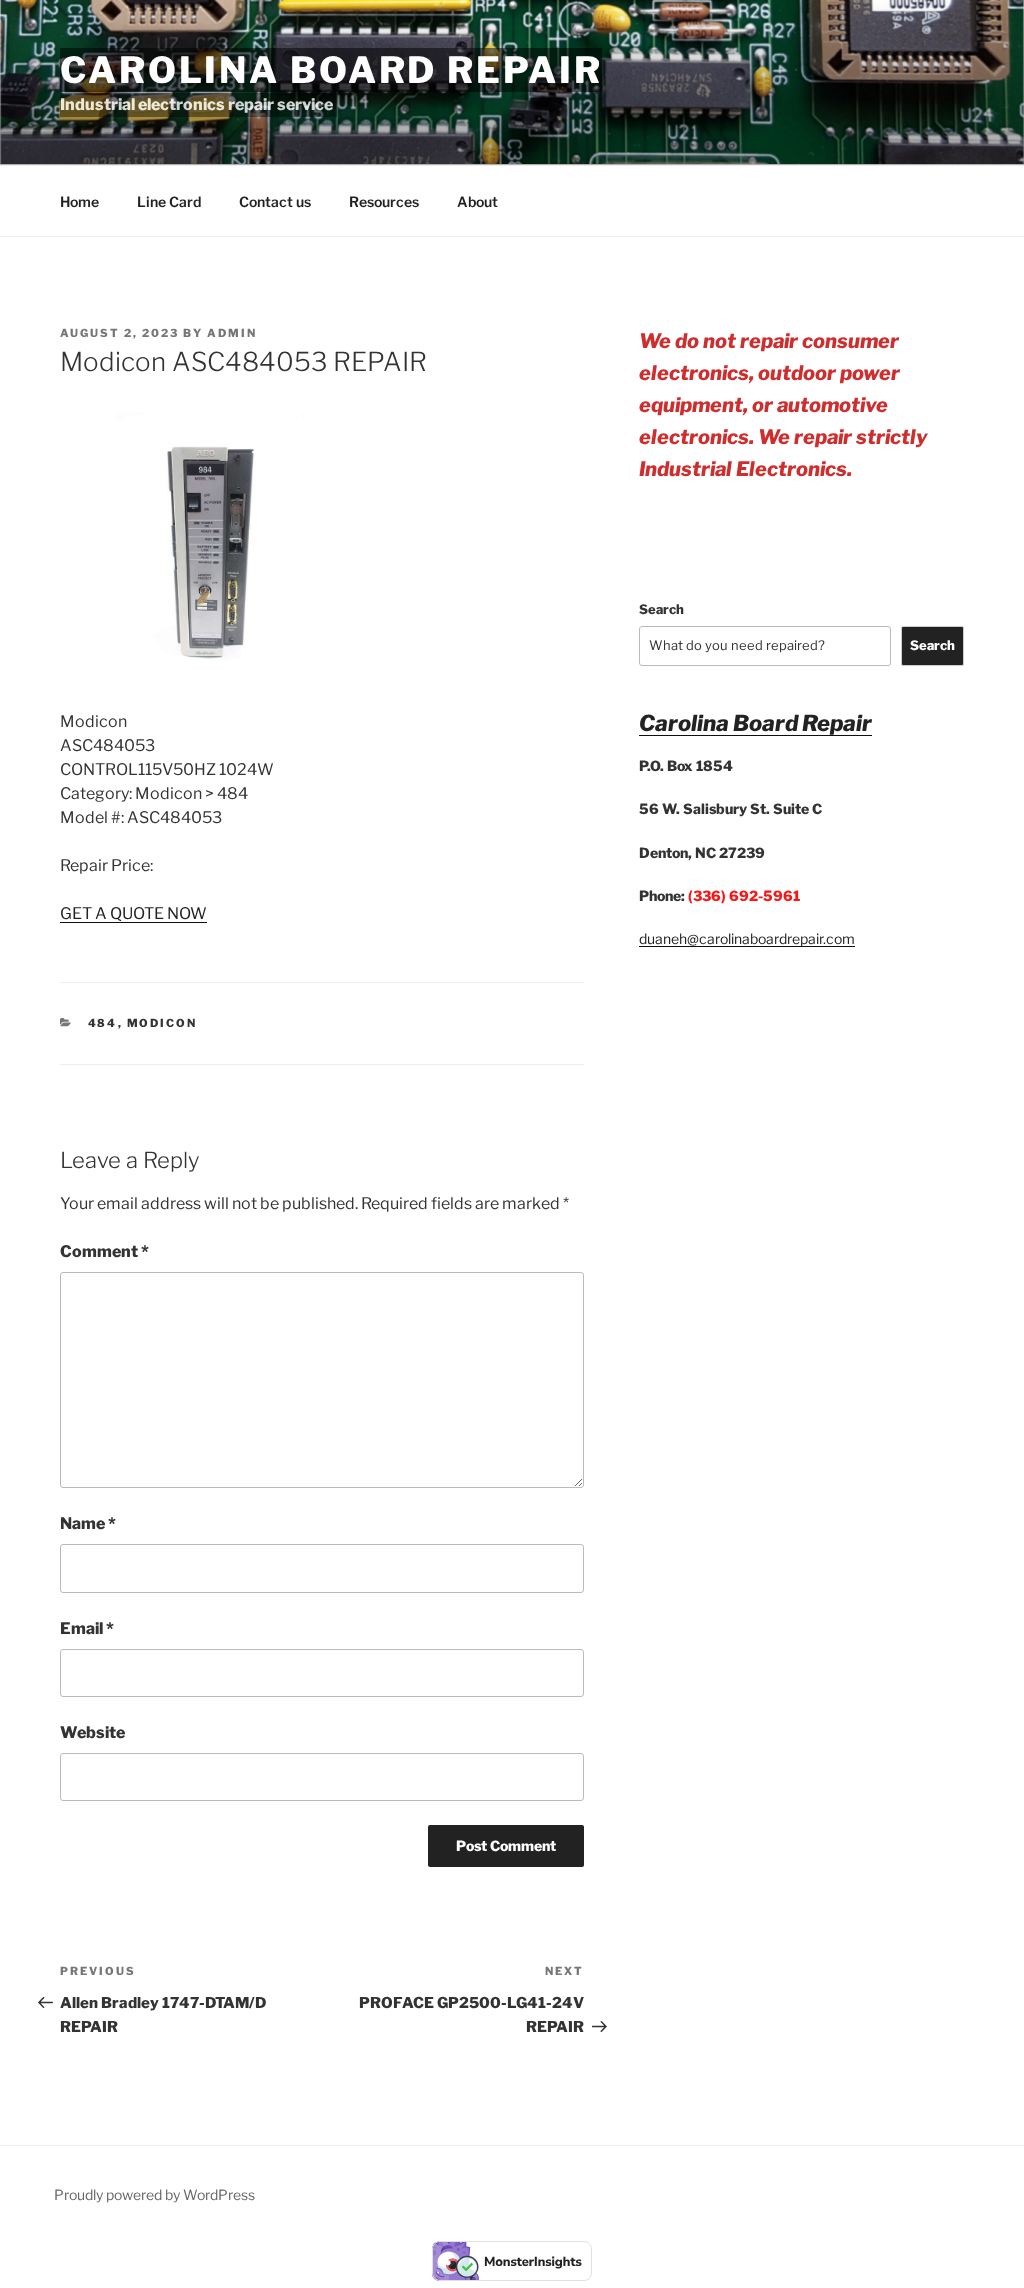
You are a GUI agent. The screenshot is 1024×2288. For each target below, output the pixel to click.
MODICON (162, 1023)
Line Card (169, 201)
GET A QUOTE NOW (133, 913)
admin (232, 333)
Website (92, 1732)
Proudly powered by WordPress (154, 2194)
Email (87, 1628)
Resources (384, 201)
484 (103, 1023)
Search (661, 609)
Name (88, 1523)
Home (79, 201)
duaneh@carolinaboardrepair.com (747, 938)
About (477, 201)
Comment (104, 1251)
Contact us (275, 201)
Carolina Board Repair (331, 70)
